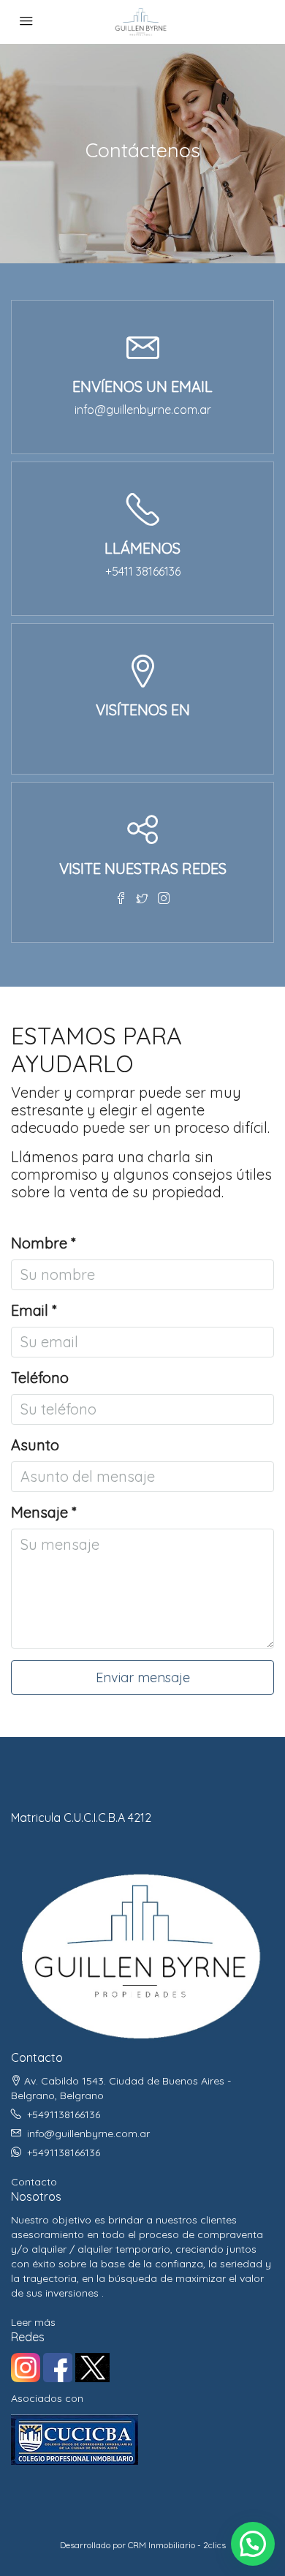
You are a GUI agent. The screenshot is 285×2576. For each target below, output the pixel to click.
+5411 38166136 (143, 571)
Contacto (34, 2182)
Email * (34, 1311)
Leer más (33, 2322)
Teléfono (40, 1378)
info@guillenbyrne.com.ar (143, 410)
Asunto (35, 1445)
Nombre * (43, 1243)
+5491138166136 (64, 2114)
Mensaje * (43, 1513)
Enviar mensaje (143, 1677)
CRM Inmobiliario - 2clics (177, 2545)
